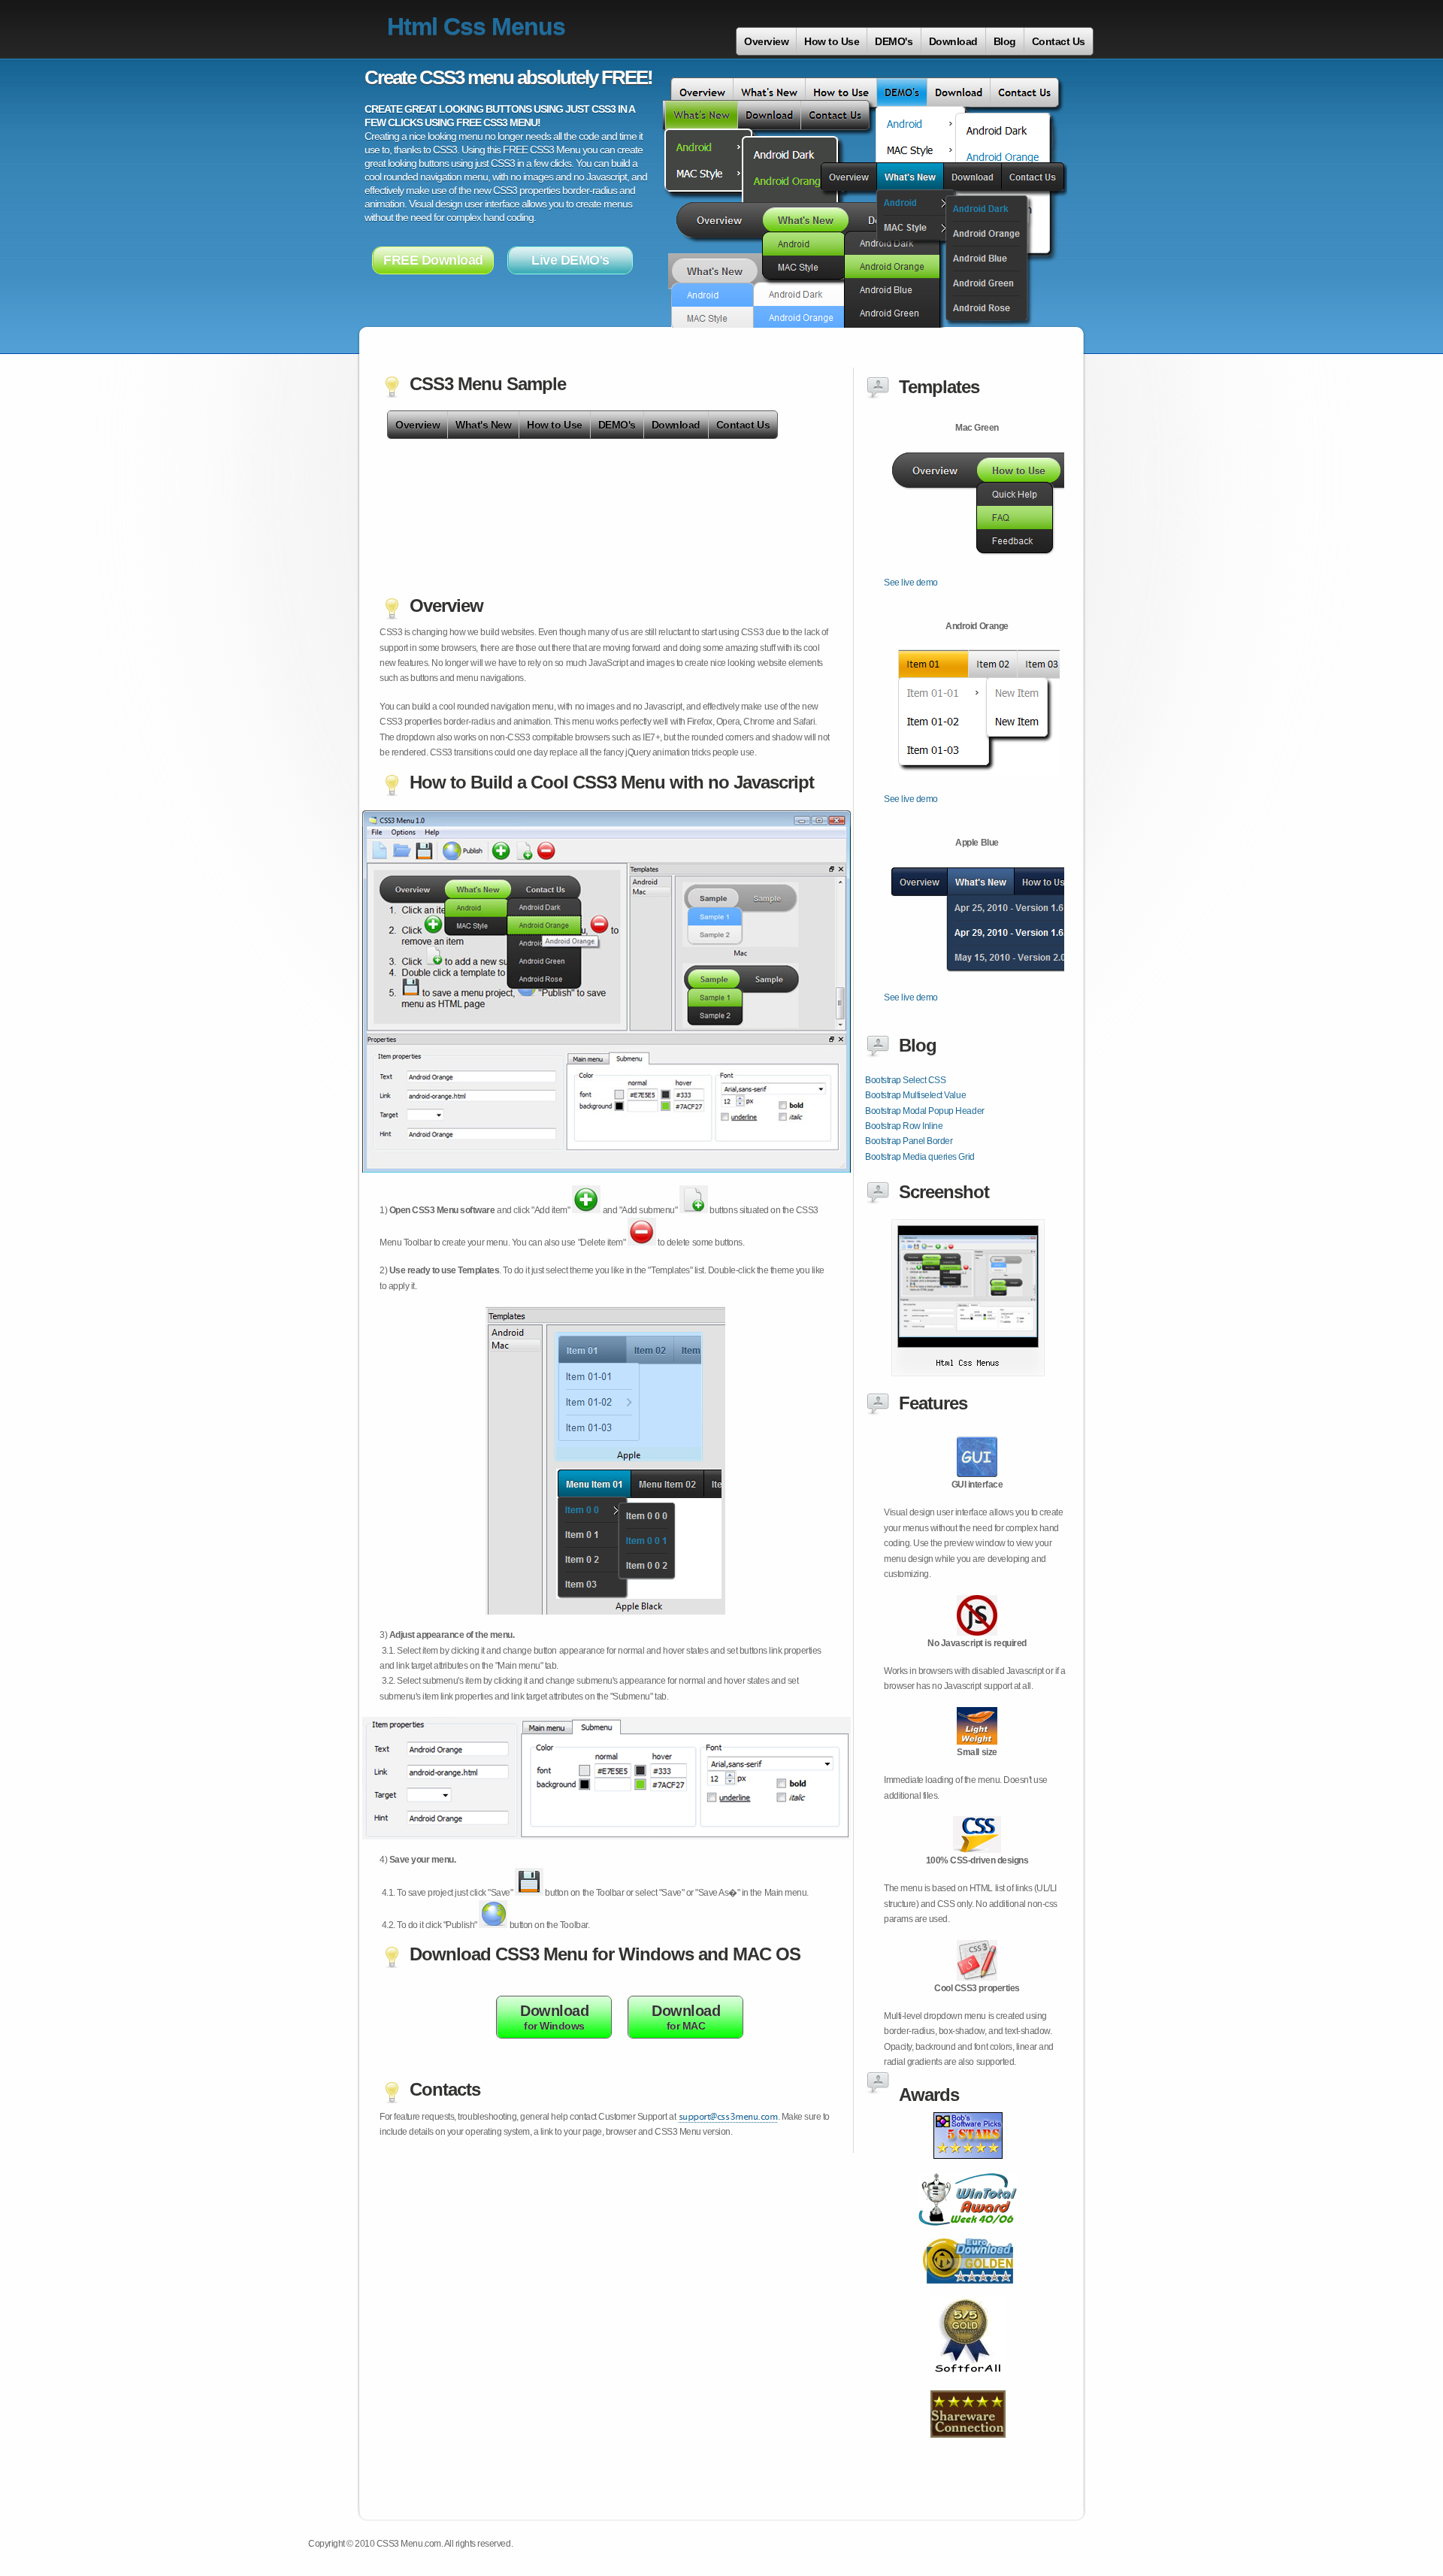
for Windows (554, 2017)
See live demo (911, 583)
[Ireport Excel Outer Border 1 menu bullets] (968, 2446)
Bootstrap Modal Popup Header (925, 1111)
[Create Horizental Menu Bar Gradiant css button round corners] (968, 2292)
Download (953, 41)
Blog (1005, 41)
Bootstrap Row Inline (904, 1126)
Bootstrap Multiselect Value (915, 1095)
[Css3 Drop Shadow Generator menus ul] (968, 2169)
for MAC (686, 2017)
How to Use (832, 41)
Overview (766, 41)
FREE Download (433, 260)
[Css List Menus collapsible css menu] (968, 2386)
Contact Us (1059, 41)
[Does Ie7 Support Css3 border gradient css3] (968, 2234)
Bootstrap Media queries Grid (920, 1157)
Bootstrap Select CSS (905, 1080)
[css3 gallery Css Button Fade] (968, 1373)
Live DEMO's (570, 260)
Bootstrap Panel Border (909, 1141)
